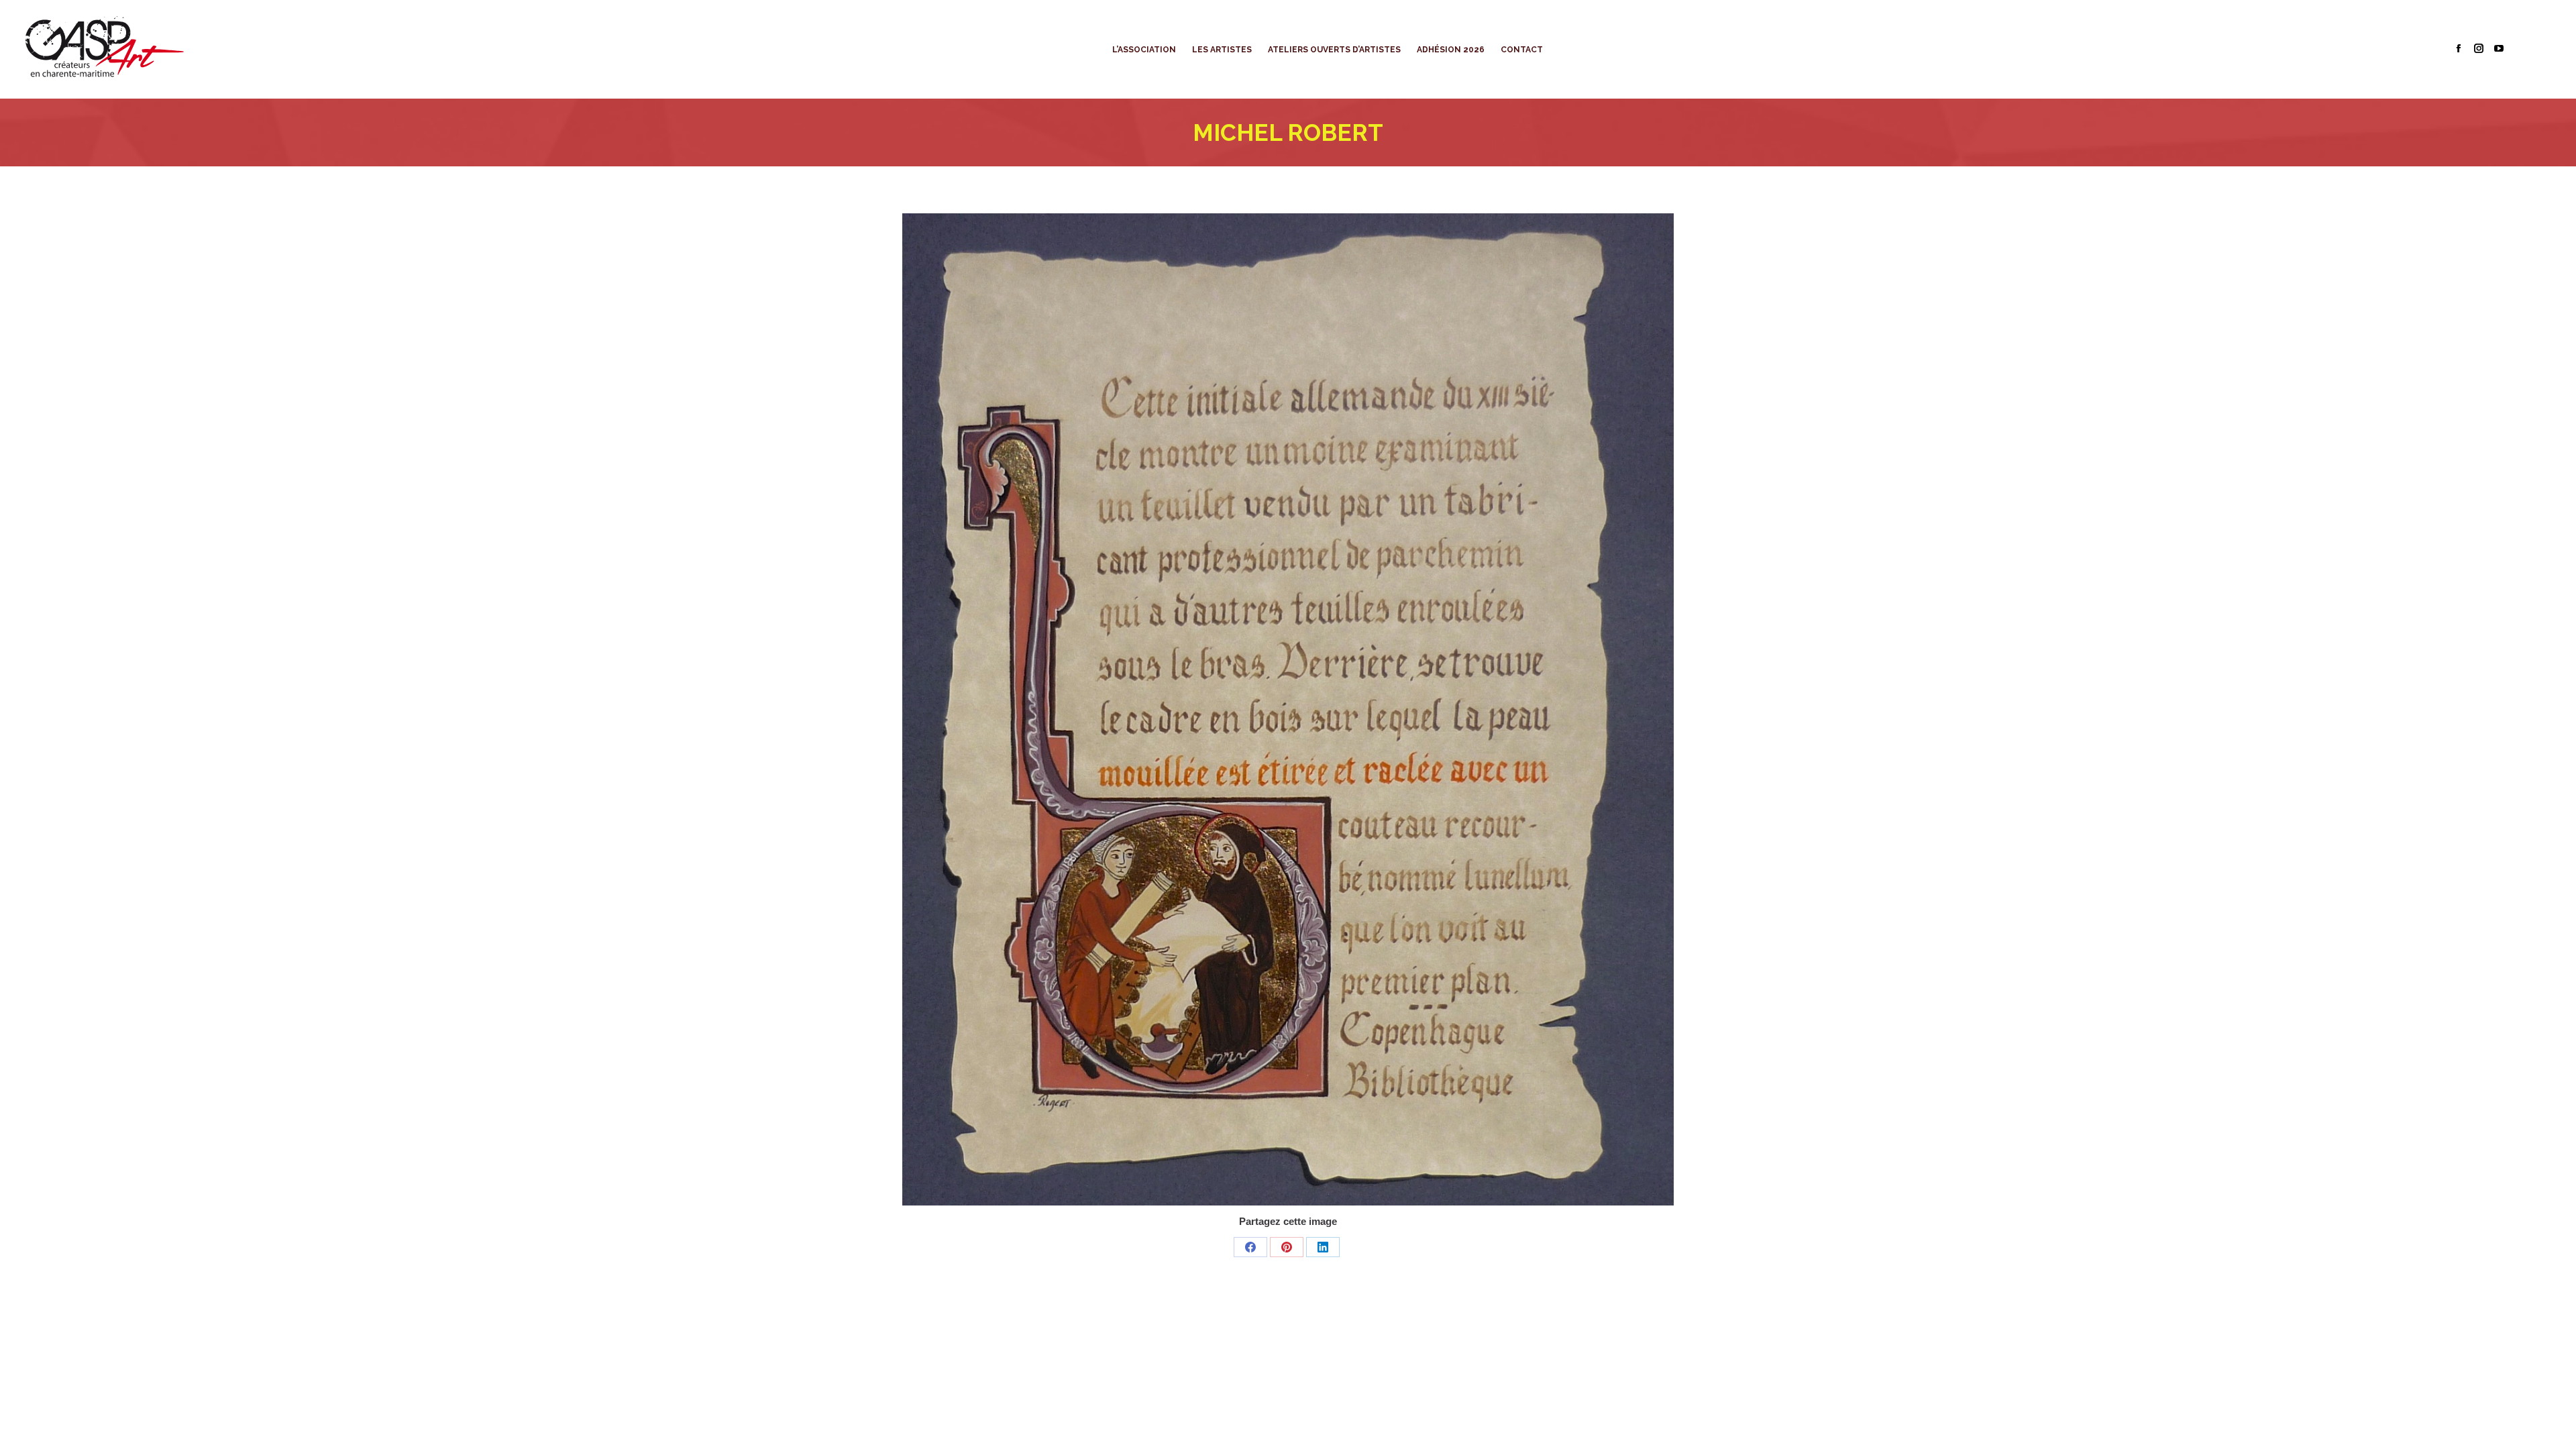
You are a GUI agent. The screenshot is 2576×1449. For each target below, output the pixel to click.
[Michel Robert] (1288, 709)
